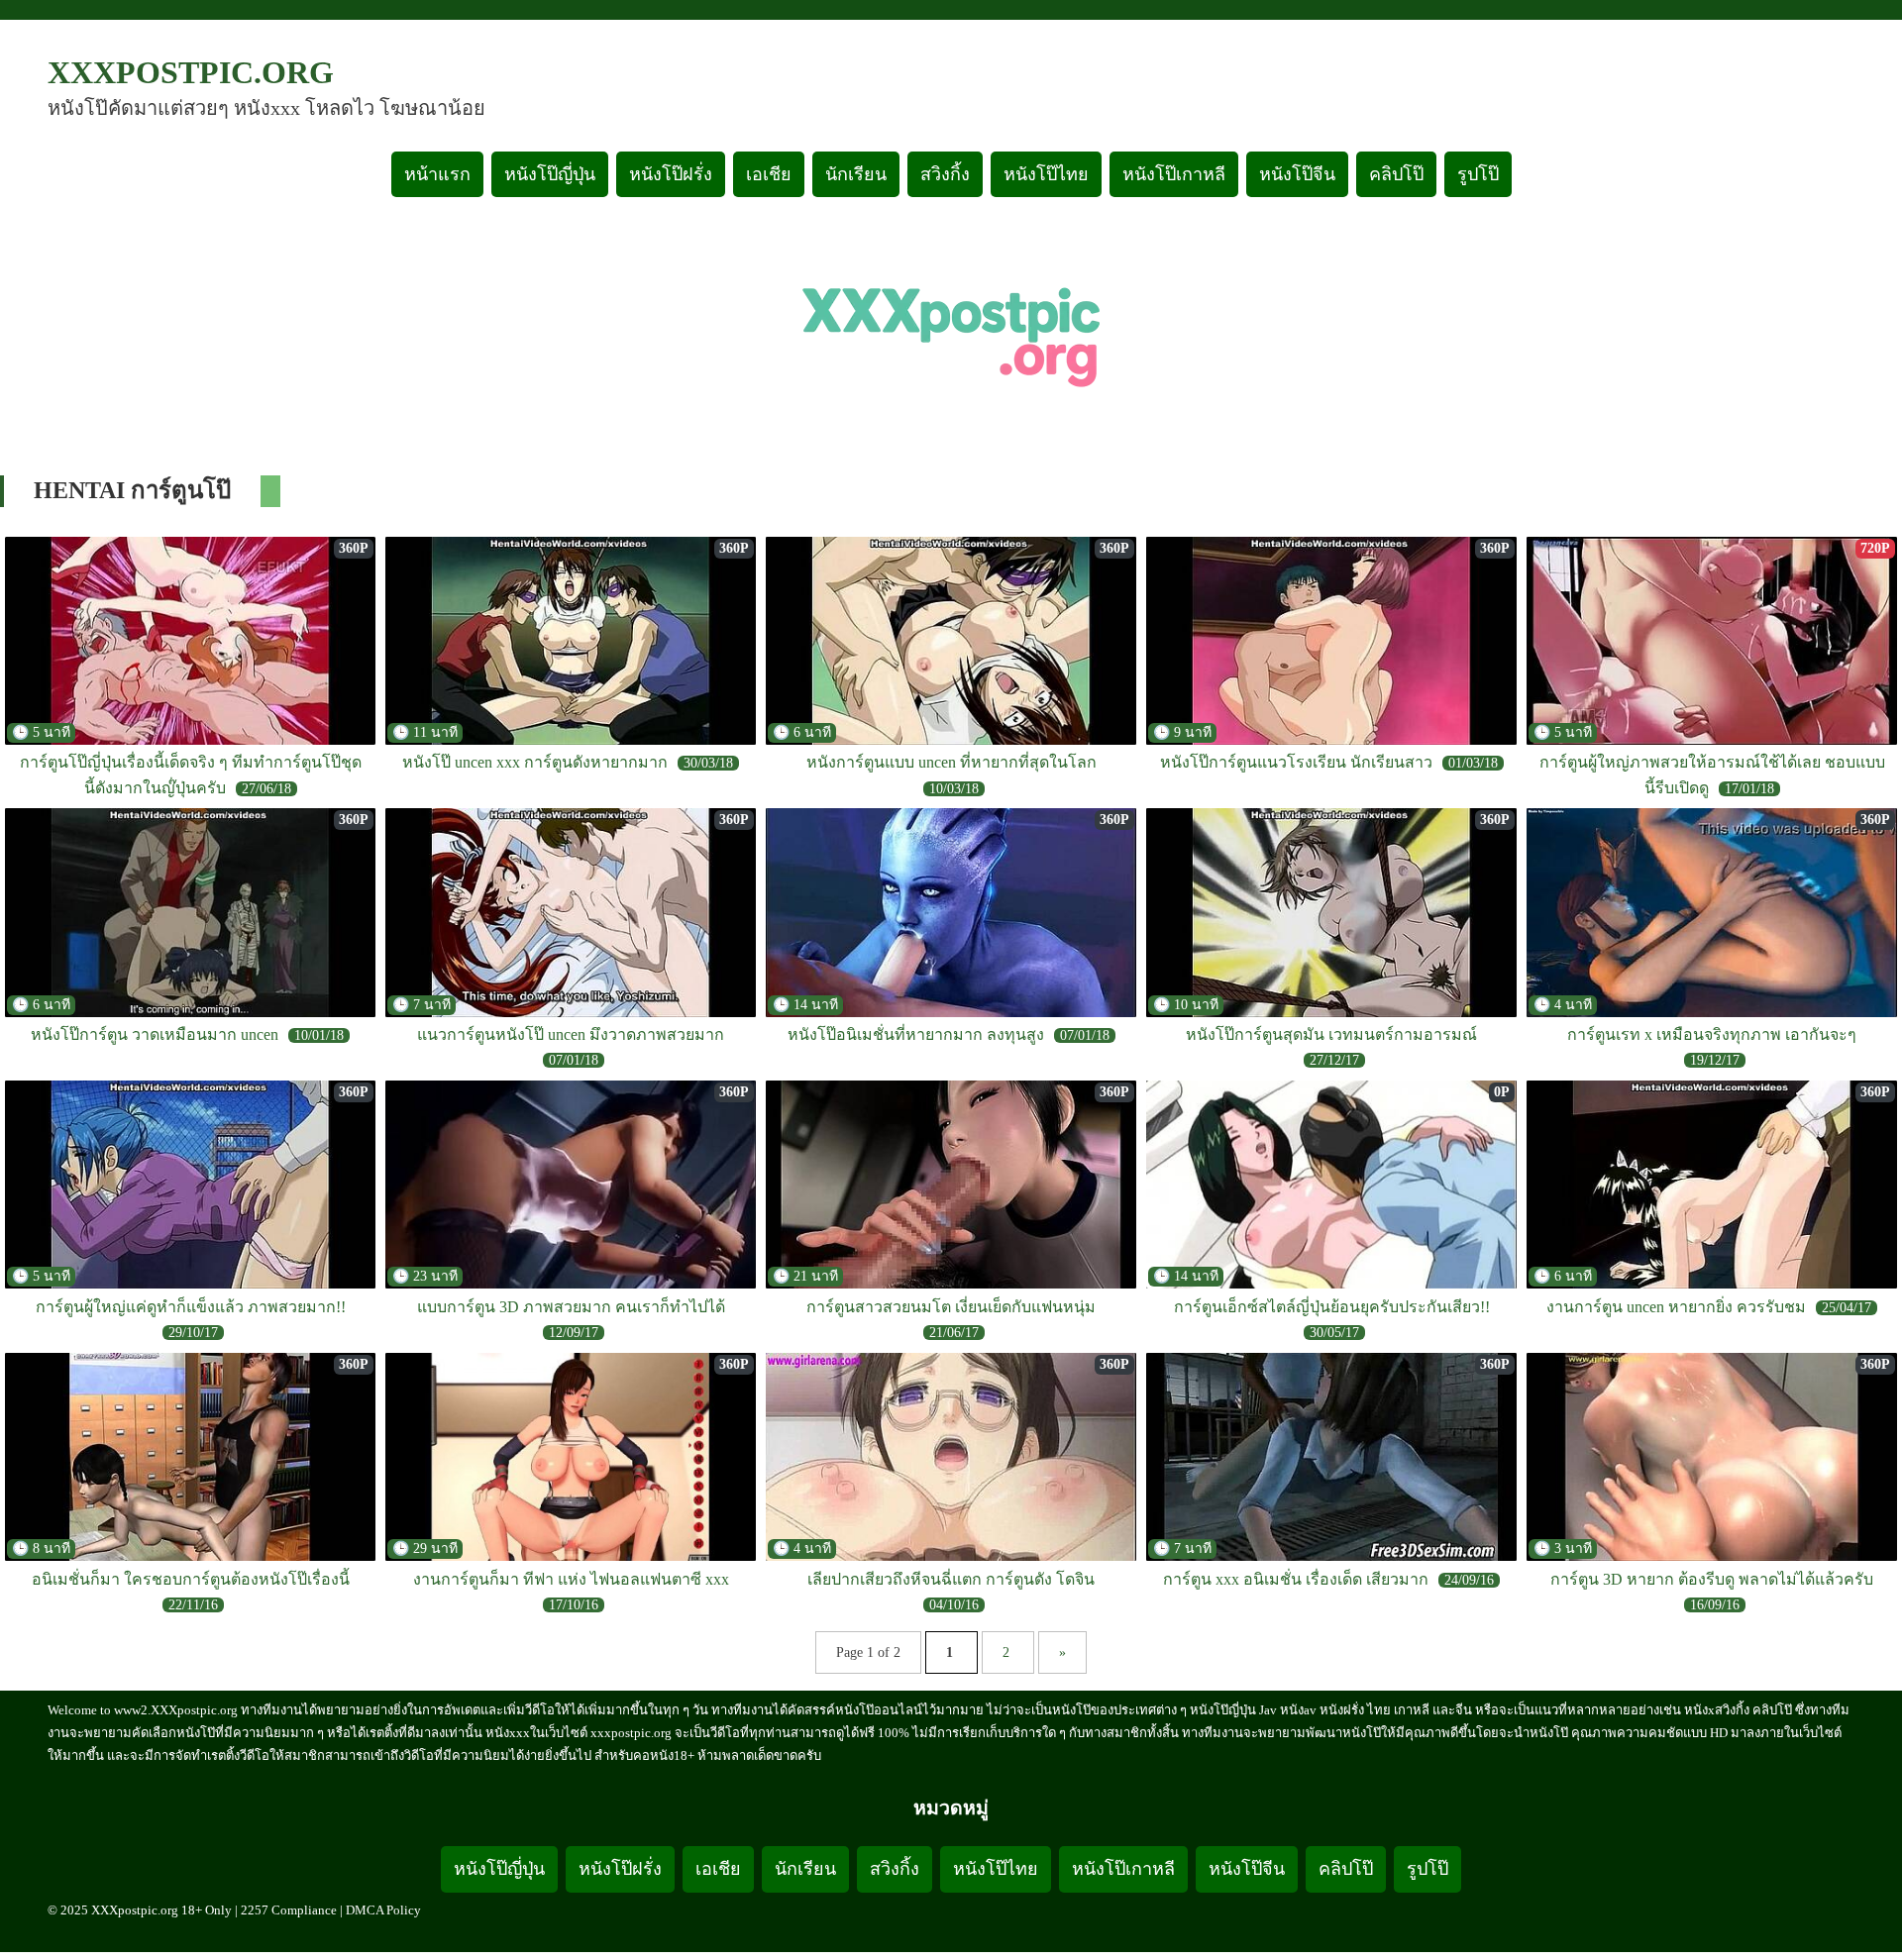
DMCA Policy (383, 1910)
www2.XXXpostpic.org (176, 1710)
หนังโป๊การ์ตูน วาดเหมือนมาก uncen (155, 1034)
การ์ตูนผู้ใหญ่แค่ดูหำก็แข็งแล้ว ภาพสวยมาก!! (191, 1307)
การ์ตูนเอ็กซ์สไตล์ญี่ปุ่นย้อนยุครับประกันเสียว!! (1332, 1307)
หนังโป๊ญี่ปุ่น (550, 174)
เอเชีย (769, 174)
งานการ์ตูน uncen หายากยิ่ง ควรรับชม (1676, 1307)
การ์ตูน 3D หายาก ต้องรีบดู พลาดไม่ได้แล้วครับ (1712, 1579)
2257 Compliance (289, 1910)
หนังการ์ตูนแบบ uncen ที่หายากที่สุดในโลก (951, 762)
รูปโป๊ (1478, 174)
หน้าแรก (437, 174)
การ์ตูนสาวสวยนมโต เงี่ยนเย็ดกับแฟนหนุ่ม (951, 1307)
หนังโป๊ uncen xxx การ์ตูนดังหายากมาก (535, 762)
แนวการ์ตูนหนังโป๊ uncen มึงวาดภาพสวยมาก (571, 1034)
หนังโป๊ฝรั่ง (671, 174)
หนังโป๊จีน (1297, 174)
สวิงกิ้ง (945, 174)
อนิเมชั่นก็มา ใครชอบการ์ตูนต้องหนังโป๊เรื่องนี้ (191, 1579)
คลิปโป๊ (1396, 174)
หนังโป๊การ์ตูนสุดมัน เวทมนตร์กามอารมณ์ (1331, 1034)
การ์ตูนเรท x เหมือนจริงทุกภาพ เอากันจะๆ (1712, 1034)
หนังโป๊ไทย (1046, 174)
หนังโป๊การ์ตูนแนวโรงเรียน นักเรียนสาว (1296, 762)
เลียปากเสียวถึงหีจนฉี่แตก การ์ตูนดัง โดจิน (951, 1579)
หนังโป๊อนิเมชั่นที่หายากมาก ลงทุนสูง (916, 1034)
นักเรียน (856, 174)
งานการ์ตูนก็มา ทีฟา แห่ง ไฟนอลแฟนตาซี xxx (571, 1579)
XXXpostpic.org (191, 72)
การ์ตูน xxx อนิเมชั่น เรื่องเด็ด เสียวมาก (1296, 1579)
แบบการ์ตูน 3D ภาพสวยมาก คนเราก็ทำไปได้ (571, 1307)
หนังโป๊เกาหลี (1174, 174)
